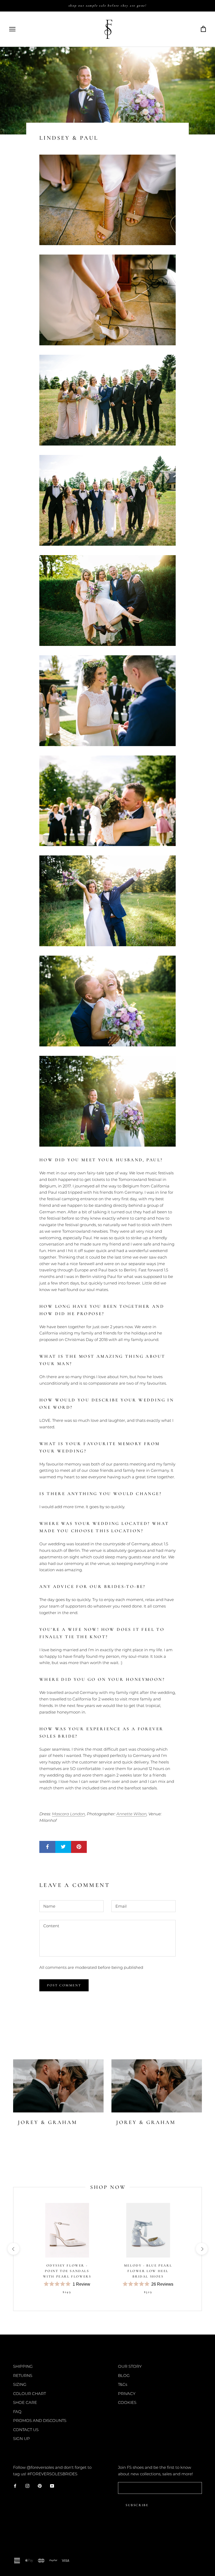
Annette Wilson (131, 1814)
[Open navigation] (12, 29)
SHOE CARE (25, 2402)
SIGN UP (21, 2439)
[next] (201, 2249)
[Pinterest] (40, 2486)
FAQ (17, 2412)
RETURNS (23, 2375)
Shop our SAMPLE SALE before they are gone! (107, 5)
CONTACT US (26, 2430)
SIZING (20, 2384)
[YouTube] (52, 2486)
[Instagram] (27, 2486)
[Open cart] (203, 29)
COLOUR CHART (29, 2394)
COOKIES (127, 2402)
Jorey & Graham (48, 2122)
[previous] (13, 2249)
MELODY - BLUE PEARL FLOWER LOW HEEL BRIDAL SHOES (148, 2271)
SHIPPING (23, 2366)
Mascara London (68, 1814)
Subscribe (137, 2505)
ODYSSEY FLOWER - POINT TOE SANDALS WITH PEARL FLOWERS (67, 2271)
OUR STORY (130, 2366)
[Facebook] (15, 2486)
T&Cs (123, 2384)
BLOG (124, 2375)
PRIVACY (127, 2394)
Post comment (64, 1985)
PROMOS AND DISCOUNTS (40, 2420)
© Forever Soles (31, 2549)
